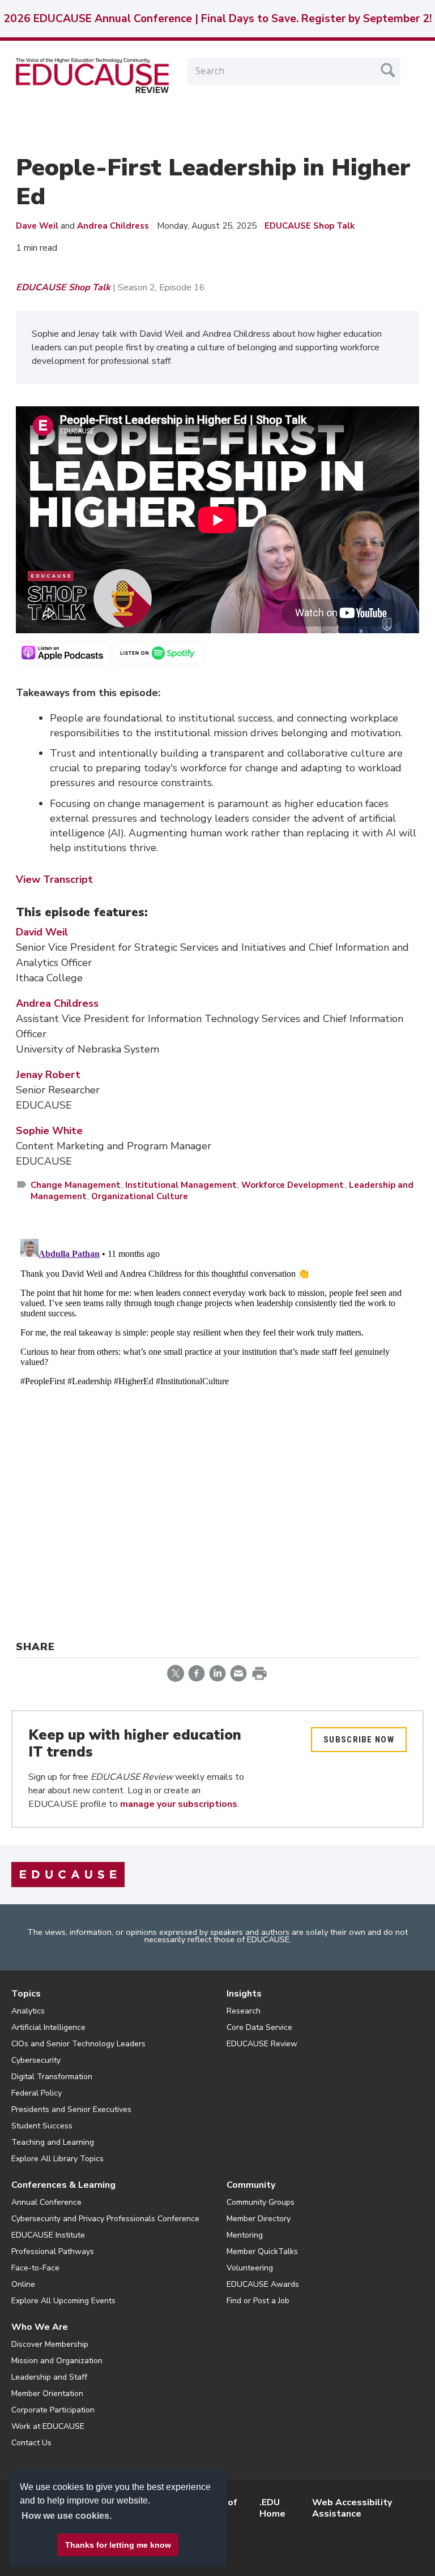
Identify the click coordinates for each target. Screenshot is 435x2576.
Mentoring (245, 2235)
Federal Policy (37, 2093)
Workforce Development (293, 1185)
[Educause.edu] (68, 1874)
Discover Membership (50, 2344)
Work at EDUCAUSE (48, 2426)
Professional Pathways (53, 2251)
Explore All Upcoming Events (63, 2301)
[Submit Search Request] (388, 70)
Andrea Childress (113, 226)
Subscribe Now (359, 1740)
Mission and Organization (57, 2361)
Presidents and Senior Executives (71, 2109)
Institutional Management (181, 1185)
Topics (26, 1994)
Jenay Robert (48, 1075)
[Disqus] (217, 1376)
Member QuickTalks (262, 2251)
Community (251, 2185)
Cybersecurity (36, 2060)
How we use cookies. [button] (67, 2516)
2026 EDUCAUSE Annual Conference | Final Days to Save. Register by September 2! (217, 19)
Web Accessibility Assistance (352, 2508)
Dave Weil (37, 226)
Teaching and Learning (53, 2142)
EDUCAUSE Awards (263, 2284)
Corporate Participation (53, 2410)
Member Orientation (47, 2393)
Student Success (42, 2126)
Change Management (76, 1185)
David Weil (42, 932)
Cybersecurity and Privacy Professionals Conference (105, 2219)
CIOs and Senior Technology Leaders (78, 2044)
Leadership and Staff (49, 2377)
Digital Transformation (52, 2077)
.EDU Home (272, 2508)
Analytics (28, 2011)
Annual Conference (46, 2202)
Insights (244, 1994)
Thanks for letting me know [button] (118, 2545)
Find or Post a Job (258, 2301)
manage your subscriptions (179, 1804)
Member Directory (259, 2219)
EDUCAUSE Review (262, 2044)
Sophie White (49, 1131)
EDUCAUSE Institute (48, 2235)
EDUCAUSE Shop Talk (310, 226)
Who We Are (40, 2327)
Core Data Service (259, 2027)
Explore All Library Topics (57, 2159)
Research (244, 2011)
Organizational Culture (140, 1196)
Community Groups (261, 2202)
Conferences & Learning (63, 2185)
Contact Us (31, 2443)
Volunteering (250, 2268)
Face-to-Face (35, 2268)
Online (23, 2284)
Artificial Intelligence (48, 2027)
